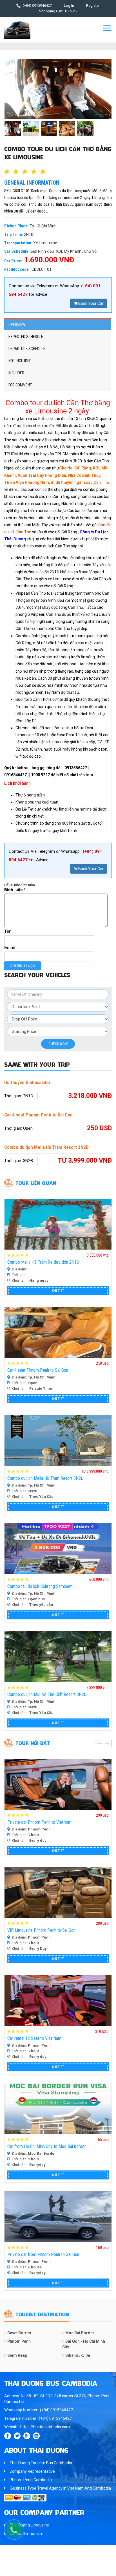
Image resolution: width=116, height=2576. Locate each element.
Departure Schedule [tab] (27, 349)
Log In (69, 5)
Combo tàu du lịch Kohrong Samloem (40, 1586)
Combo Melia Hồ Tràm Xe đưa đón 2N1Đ (43, 1262)
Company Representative (32, 2471)
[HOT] (58, 1224)
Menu (107, 28)
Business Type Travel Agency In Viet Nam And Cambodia (60, 2488)
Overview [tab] (17, 324)
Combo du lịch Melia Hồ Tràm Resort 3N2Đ (46, 1147)
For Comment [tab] (20, 385)
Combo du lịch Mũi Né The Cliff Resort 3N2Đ (47, 1694)
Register (93, 5)
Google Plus (27, 2436)
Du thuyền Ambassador (27, 1082)
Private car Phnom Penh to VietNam (39, 1822)
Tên (8, 931)
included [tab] (16, 373)
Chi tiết (58, 1291)
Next (108, 1744)
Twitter (17, 2436)
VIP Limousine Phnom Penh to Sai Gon (41, 1930)
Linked (36, 2436)
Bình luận (15, 890)
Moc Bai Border (80, 2333)
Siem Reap (17, 2355)
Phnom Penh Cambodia (31, 2480)
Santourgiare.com (69, 2569)
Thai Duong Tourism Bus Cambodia (41, 2463)
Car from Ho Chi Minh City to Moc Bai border (47, 2146)
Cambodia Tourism (26, 2534)
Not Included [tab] (20, 361)
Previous (98, 1744)
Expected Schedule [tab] (26, 337)
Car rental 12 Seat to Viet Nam (34, 2038)
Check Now (58, 1044)
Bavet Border (19, 2333)
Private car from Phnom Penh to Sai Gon (43, 2254)
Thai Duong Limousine (29, 2525)
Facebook (8, 2436)
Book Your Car (91, 303)
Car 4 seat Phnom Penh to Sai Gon (38, 1115)
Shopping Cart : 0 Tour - (58, 11)
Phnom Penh (19, 2341)
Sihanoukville (78, 2355)
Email (9, 947)
